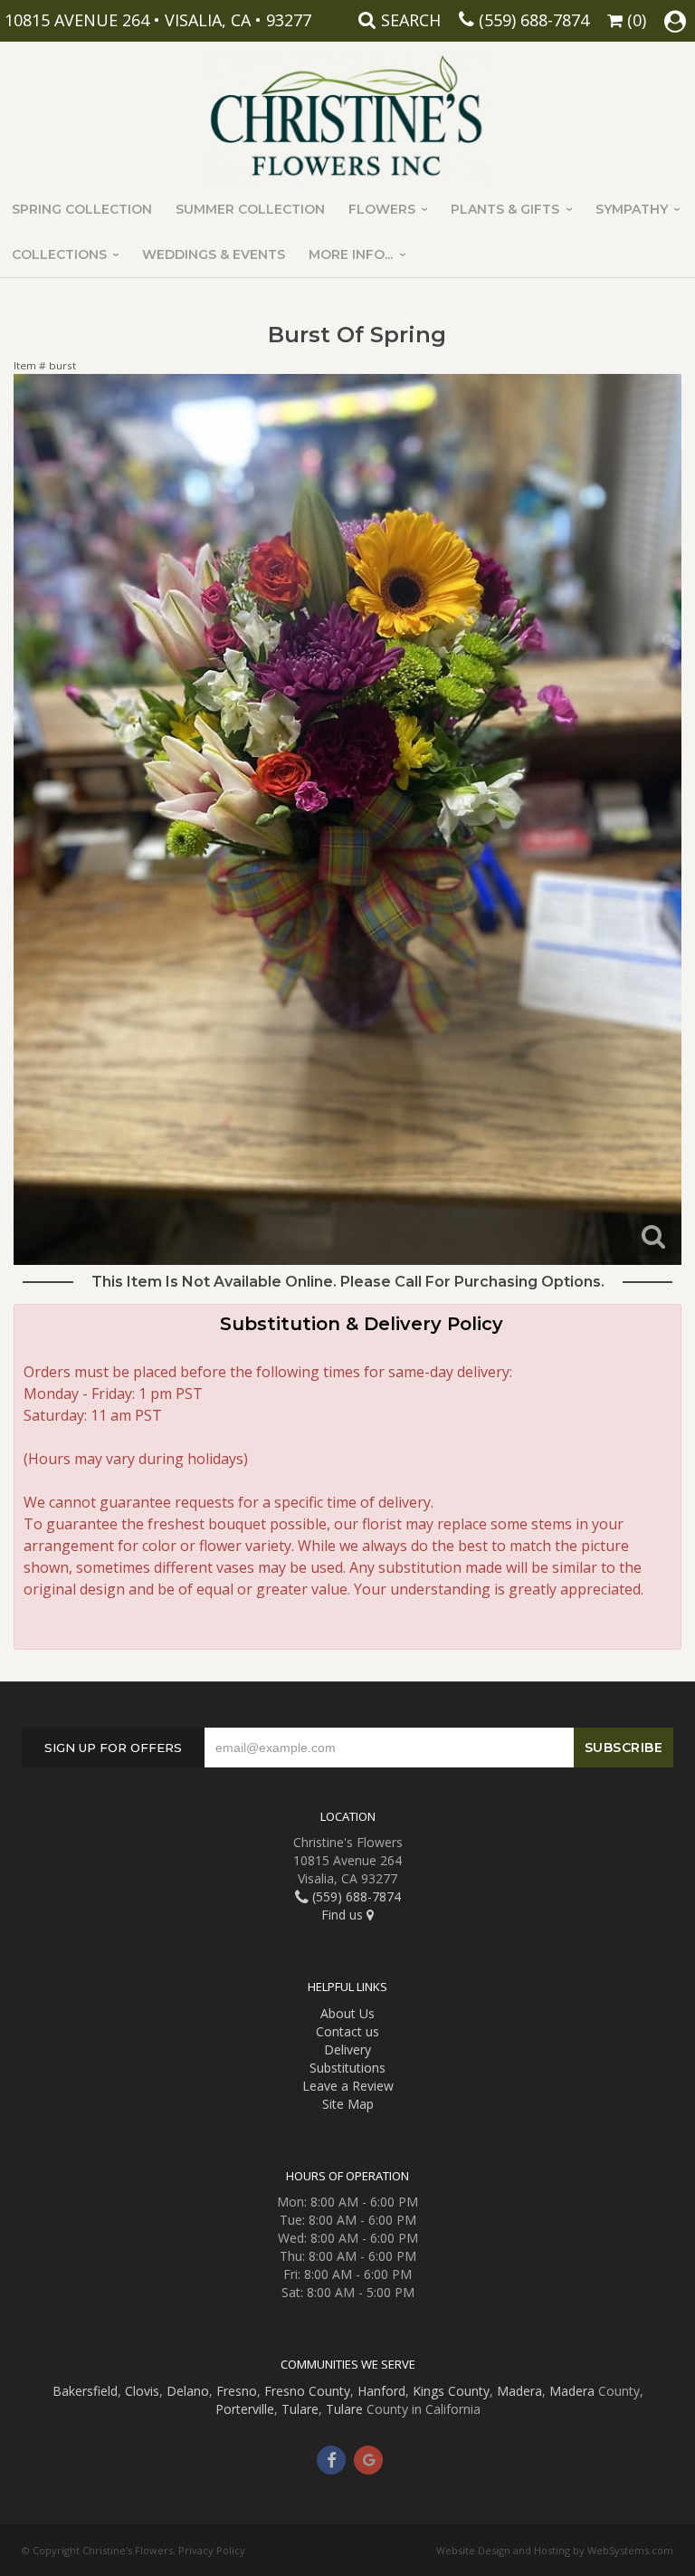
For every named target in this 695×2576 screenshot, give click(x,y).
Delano (188, 2391)
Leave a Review (348, 2086)
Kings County (451, 2391)
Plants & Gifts (505, 209)
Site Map (348, 2104)
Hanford (381, 2391)
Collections (59, 254)
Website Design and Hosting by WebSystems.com (555, 2550)
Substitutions (347, 2068)
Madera (519, 2391)
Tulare (300, 2409)
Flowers (382, 209)
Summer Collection (250, 209)
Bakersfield (85, 2391)
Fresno (237, 2391)
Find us (344, 1915)
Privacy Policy (212, 2550)
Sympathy (632, 209)
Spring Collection (82, 209)
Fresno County (307, 2391)
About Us (347, 2013)
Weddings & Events (214, 254)
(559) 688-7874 (534, 20)
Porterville (245, 2409)
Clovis (142, 2391)
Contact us (347, 2031)
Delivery (347, 2049)
